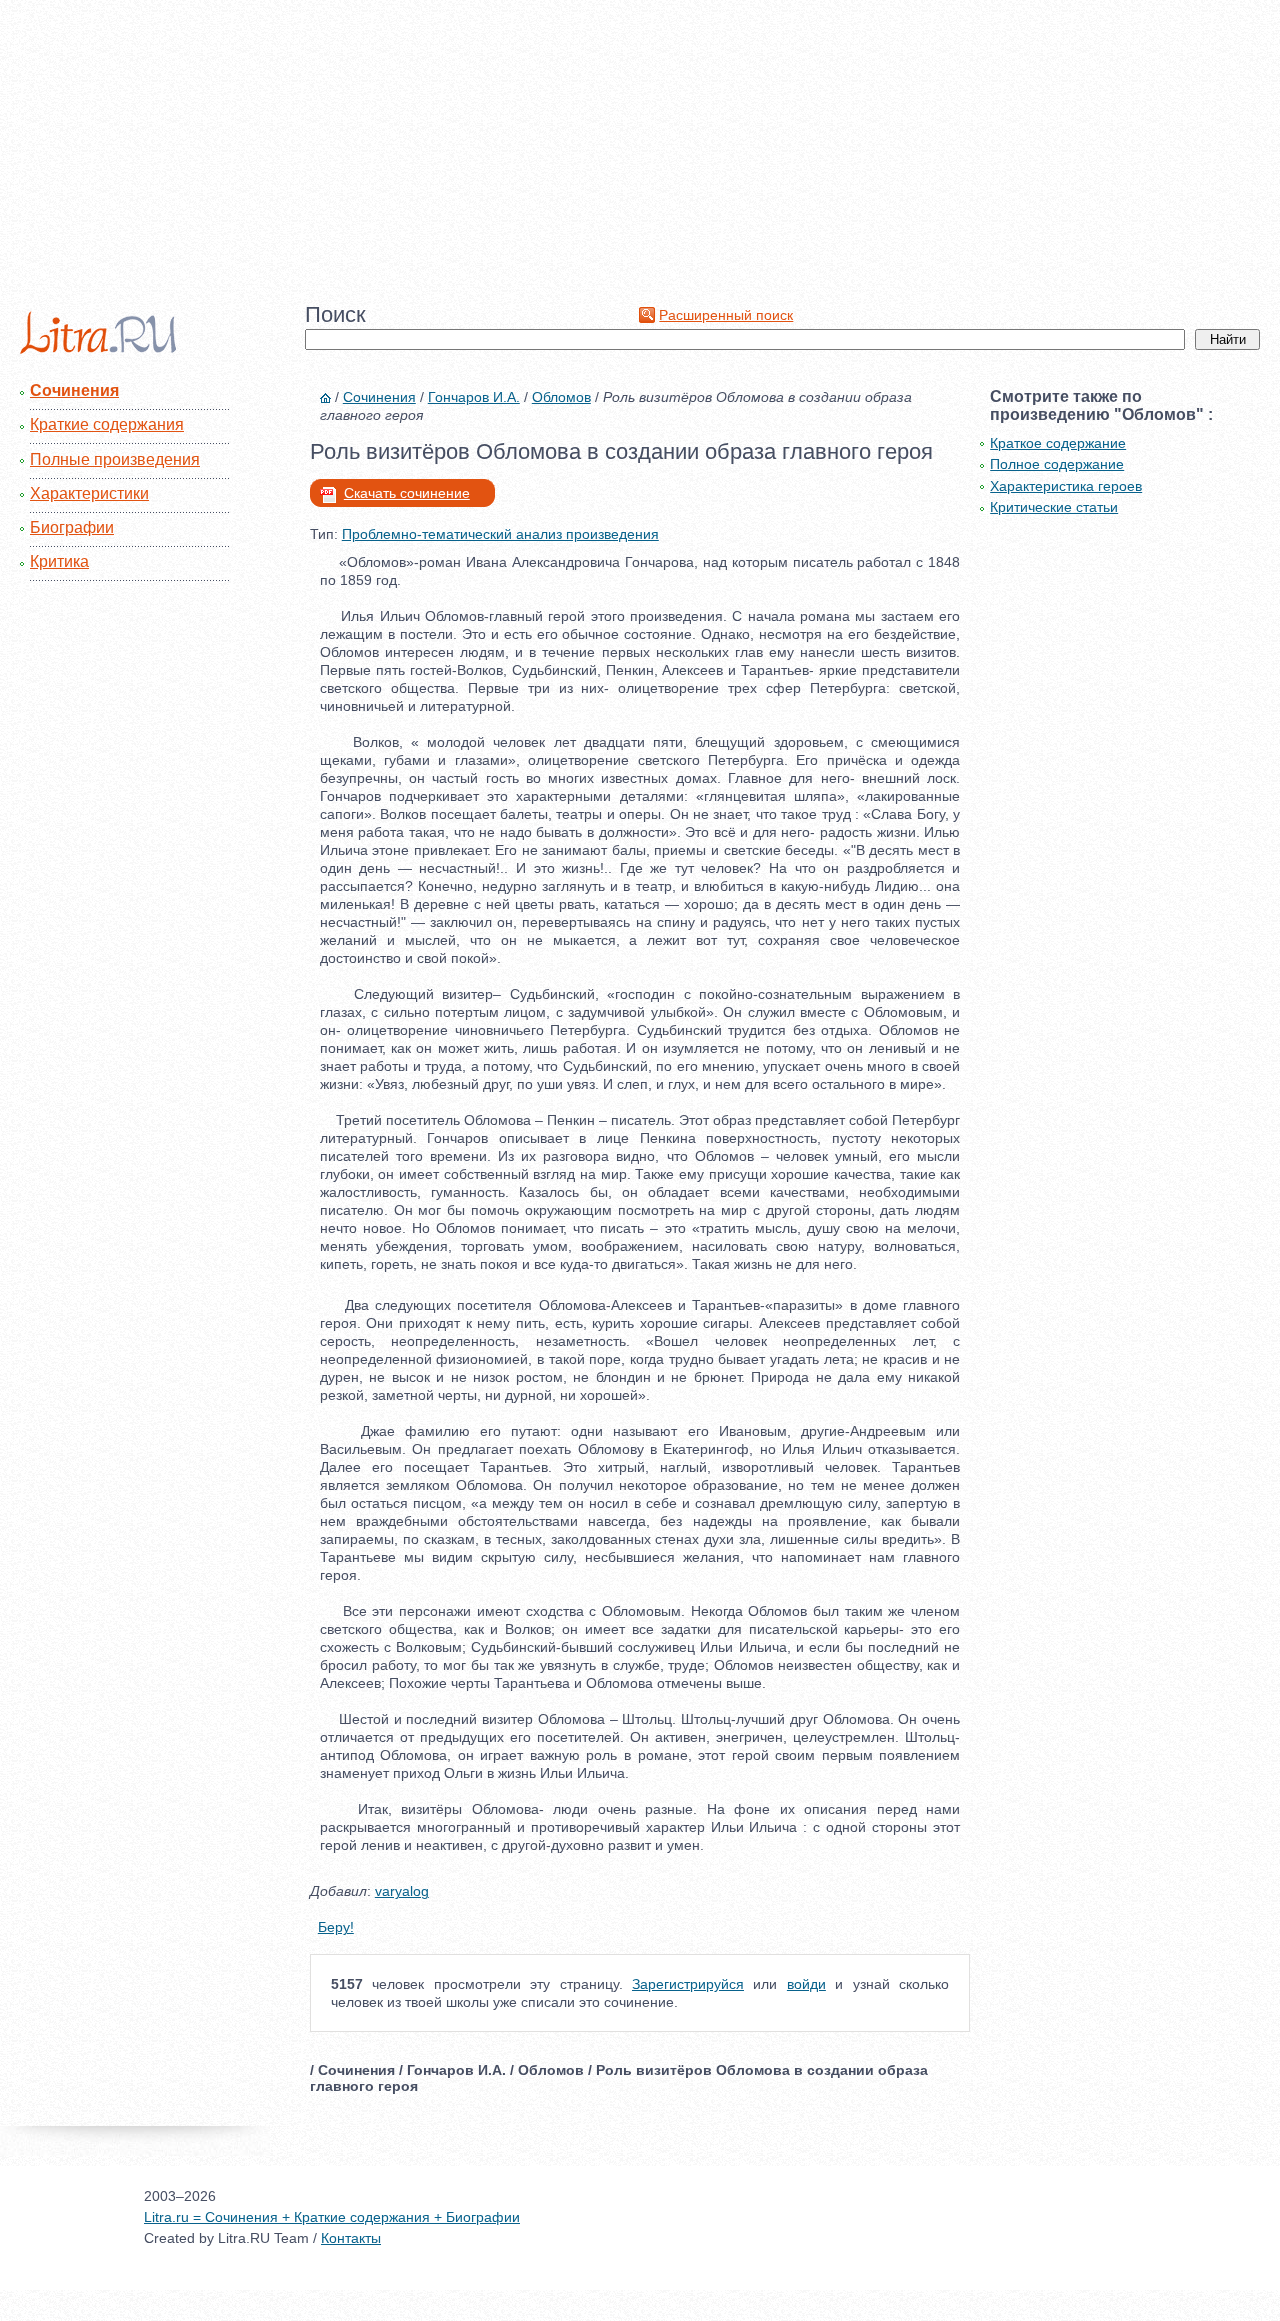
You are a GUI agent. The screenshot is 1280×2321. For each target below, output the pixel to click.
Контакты (351, 2238)
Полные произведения (115, 459)
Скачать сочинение (407, 493)
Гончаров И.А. (474, 397)
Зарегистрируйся (688, 1984)
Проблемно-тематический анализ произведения (500, 534)
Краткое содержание (1058, 443)
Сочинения (74, 390)
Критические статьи (1054, 507)
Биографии (72, 527)
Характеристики (89, 493)
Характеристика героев (1066, 486)
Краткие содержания (107, 424)
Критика (59, 561)
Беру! (336, 1927)
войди (806, 1984)
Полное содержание (1057, 464)
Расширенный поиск (726, 315)
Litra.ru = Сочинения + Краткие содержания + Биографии (332, 2217)
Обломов (561, 397)
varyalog (402, 1891)
